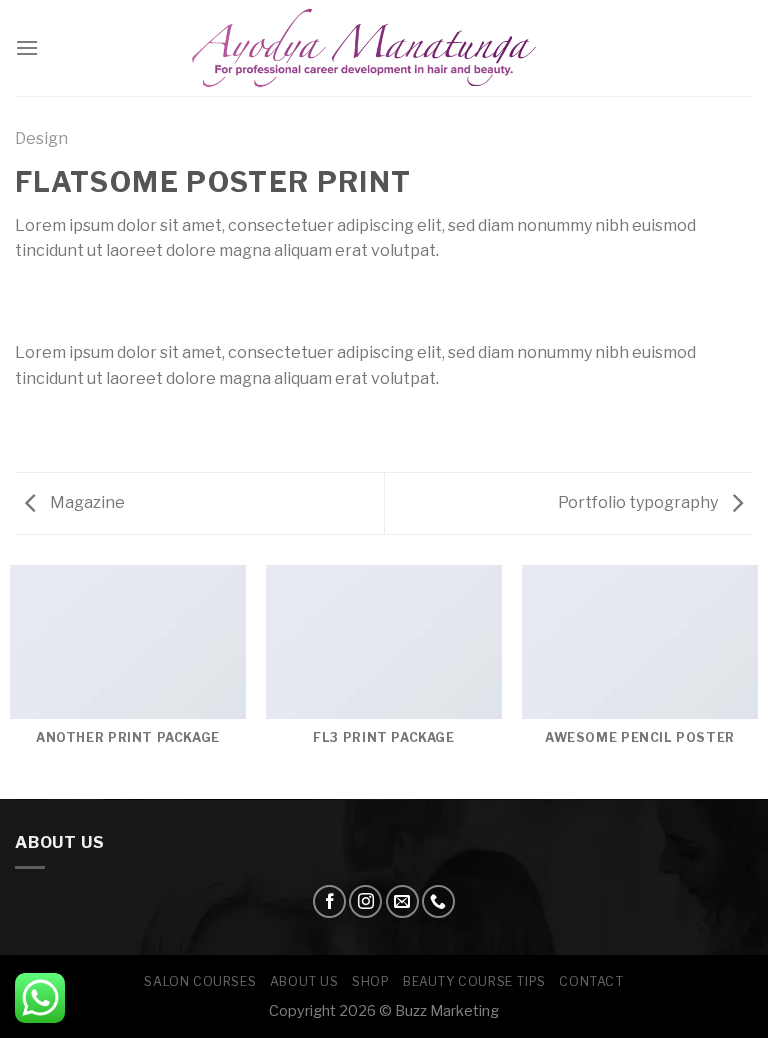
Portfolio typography (639, 502)
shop (370, 981)
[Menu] (27, 47)
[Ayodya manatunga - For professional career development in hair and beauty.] (384, 48)
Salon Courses (200, 981)
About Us (304, 981)
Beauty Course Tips (474, 981)
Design (41, 138)
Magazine (86, 502)
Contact (591, 981)
